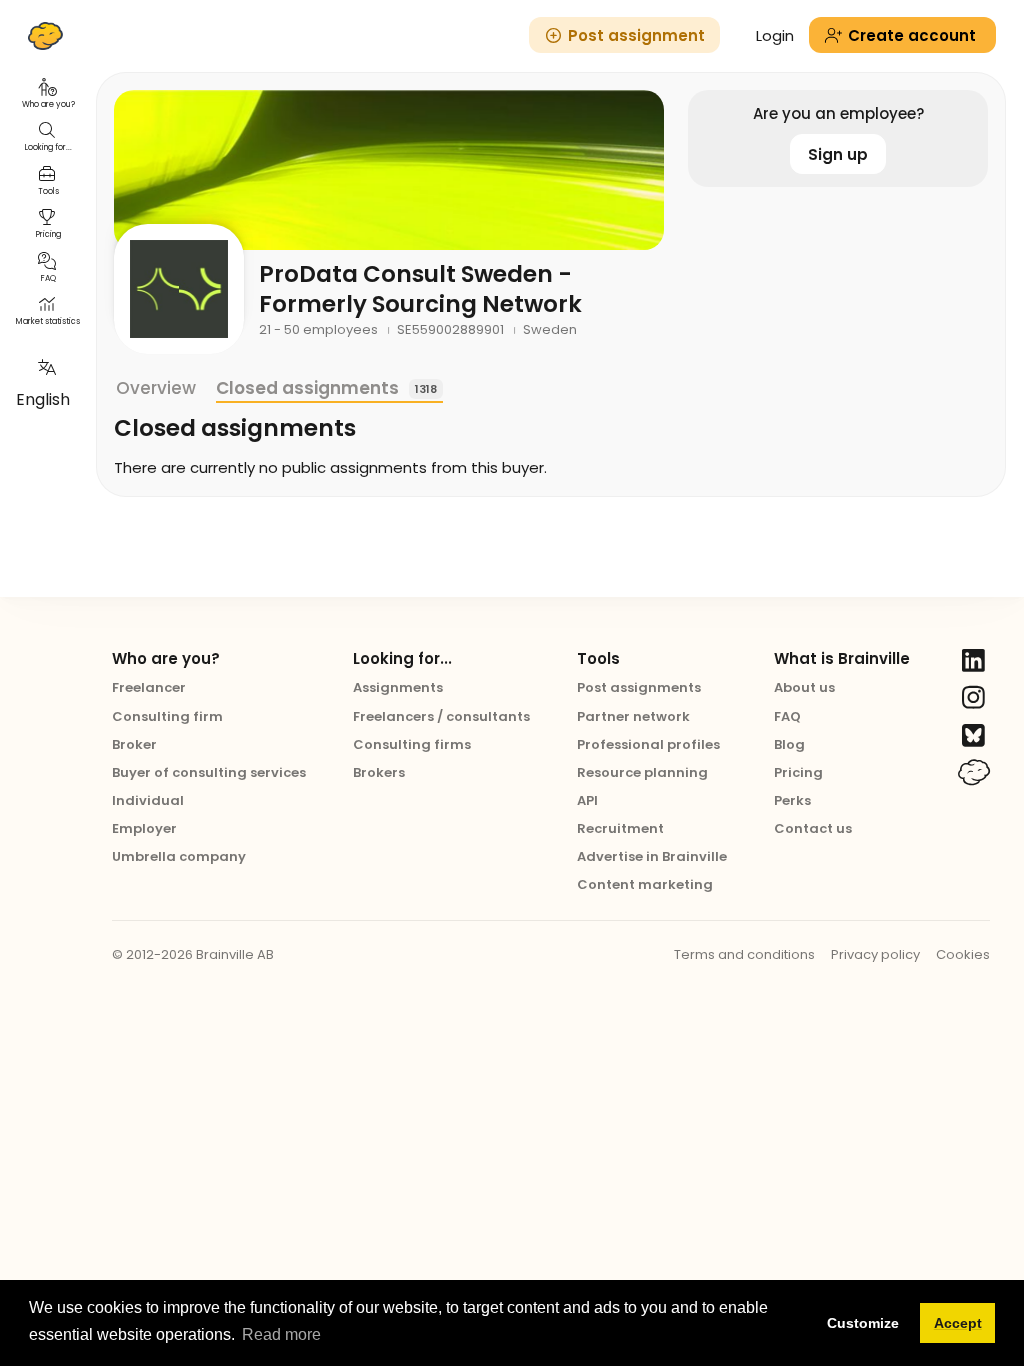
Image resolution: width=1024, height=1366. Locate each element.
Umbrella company (179, 856)
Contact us (813, 828)
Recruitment (620, 828)
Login (775, 35)
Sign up (838, 154)
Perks (792, 800)
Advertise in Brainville (652, 856)
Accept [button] (958, 1323)
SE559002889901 (452, 329)
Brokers (379, 772)
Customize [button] (863, 1323)
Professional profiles (648, 744)
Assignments (398, 687)
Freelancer (149, 687)
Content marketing (645, 884)
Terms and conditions (744, 954)
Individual (148, 800)
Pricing (798, 772)
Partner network (633, 716)
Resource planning (642, 772)
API (587, 800)
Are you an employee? (838, 113)
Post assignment (636, 35)
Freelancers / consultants (441, 716)
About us (804, 687)
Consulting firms (412, 744)
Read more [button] (281, 1334)
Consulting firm (167, 716)
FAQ (787, 716)
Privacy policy (875, 954)
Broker (134, 744)
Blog (789, 744)
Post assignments (639, 687)
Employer (144, 828)
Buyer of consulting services (209, 772)
